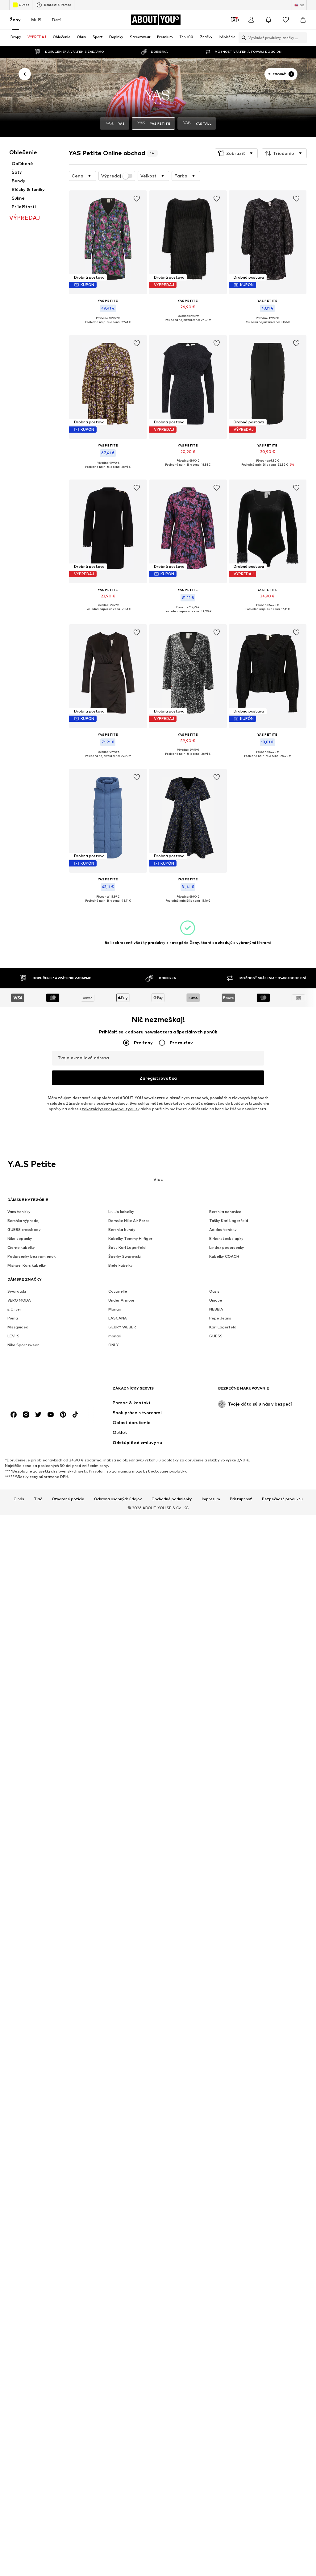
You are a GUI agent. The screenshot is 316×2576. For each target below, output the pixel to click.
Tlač (38, 1499)
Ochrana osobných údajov (118, 1499)
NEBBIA (216, 1309)
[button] (236, 153)
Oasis (214, 1292)
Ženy (15, 20)
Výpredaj (111, 176)
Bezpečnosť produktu (282, 1499)
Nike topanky (20, 1239)
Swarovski (17, 1292)
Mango (115, 1309)
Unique (216, 1300)
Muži (36, 20)
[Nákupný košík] (303, 20)
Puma (13, 1318)
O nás (19, 1499)
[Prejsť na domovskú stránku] (41, 1391)
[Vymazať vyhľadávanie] (302, 38)
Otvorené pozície (68, 1499)
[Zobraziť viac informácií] (108, 327)
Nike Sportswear (23, 1345)
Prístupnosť (241, 1499)
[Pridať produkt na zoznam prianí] (137, 199)
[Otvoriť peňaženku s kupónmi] (234, 20)
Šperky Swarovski (125, 1257)
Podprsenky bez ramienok (31, 1257)
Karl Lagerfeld (223, 1327)
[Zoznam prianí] (286, 20)
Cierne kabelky (21, 1248)
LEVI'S (13, 1336)
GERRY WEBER (122, 1327)
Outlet (24, 5)
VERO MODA (19, 1300)
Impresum (211, 1499)
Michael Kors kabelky (27, 1266)
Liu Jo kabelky (121, 1212)
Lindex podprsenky (227, 1248)
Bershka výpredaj (23, 1221)
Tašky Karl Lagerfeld (229, 1221)
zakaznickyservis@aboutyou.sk (111, 1109)
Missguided (18, 1327)
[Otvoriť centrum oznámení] (268, 20)
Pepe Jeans (220, 1318)
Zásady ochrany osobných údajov (97, 1104)
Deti (57, 20)
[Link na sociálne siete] (14, 1415)
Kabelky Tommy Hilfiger (130, 1239)
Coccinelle (118, 1292)
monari (115, 1336)
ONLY (113, 1345)
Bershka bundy (122, 1230)
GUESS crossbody (24, 1230)
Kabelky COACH (224, 1257)
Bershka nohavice (225, 1212)
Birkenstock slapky (226, 1239)
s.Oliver (14, 1309)
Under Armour (121, 1300)
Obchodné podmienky (172, 1499)
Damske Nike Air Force (129, 1221)
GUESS (216, 1336)
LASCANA (118, 1318)
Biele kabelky (121, 1266)
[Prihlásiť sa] (251, 20)
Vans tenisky (19, 1212)
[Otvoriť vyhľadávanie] (242, 38)
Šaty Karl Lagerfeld (127, 1248)
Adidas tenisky (223, 1230)
